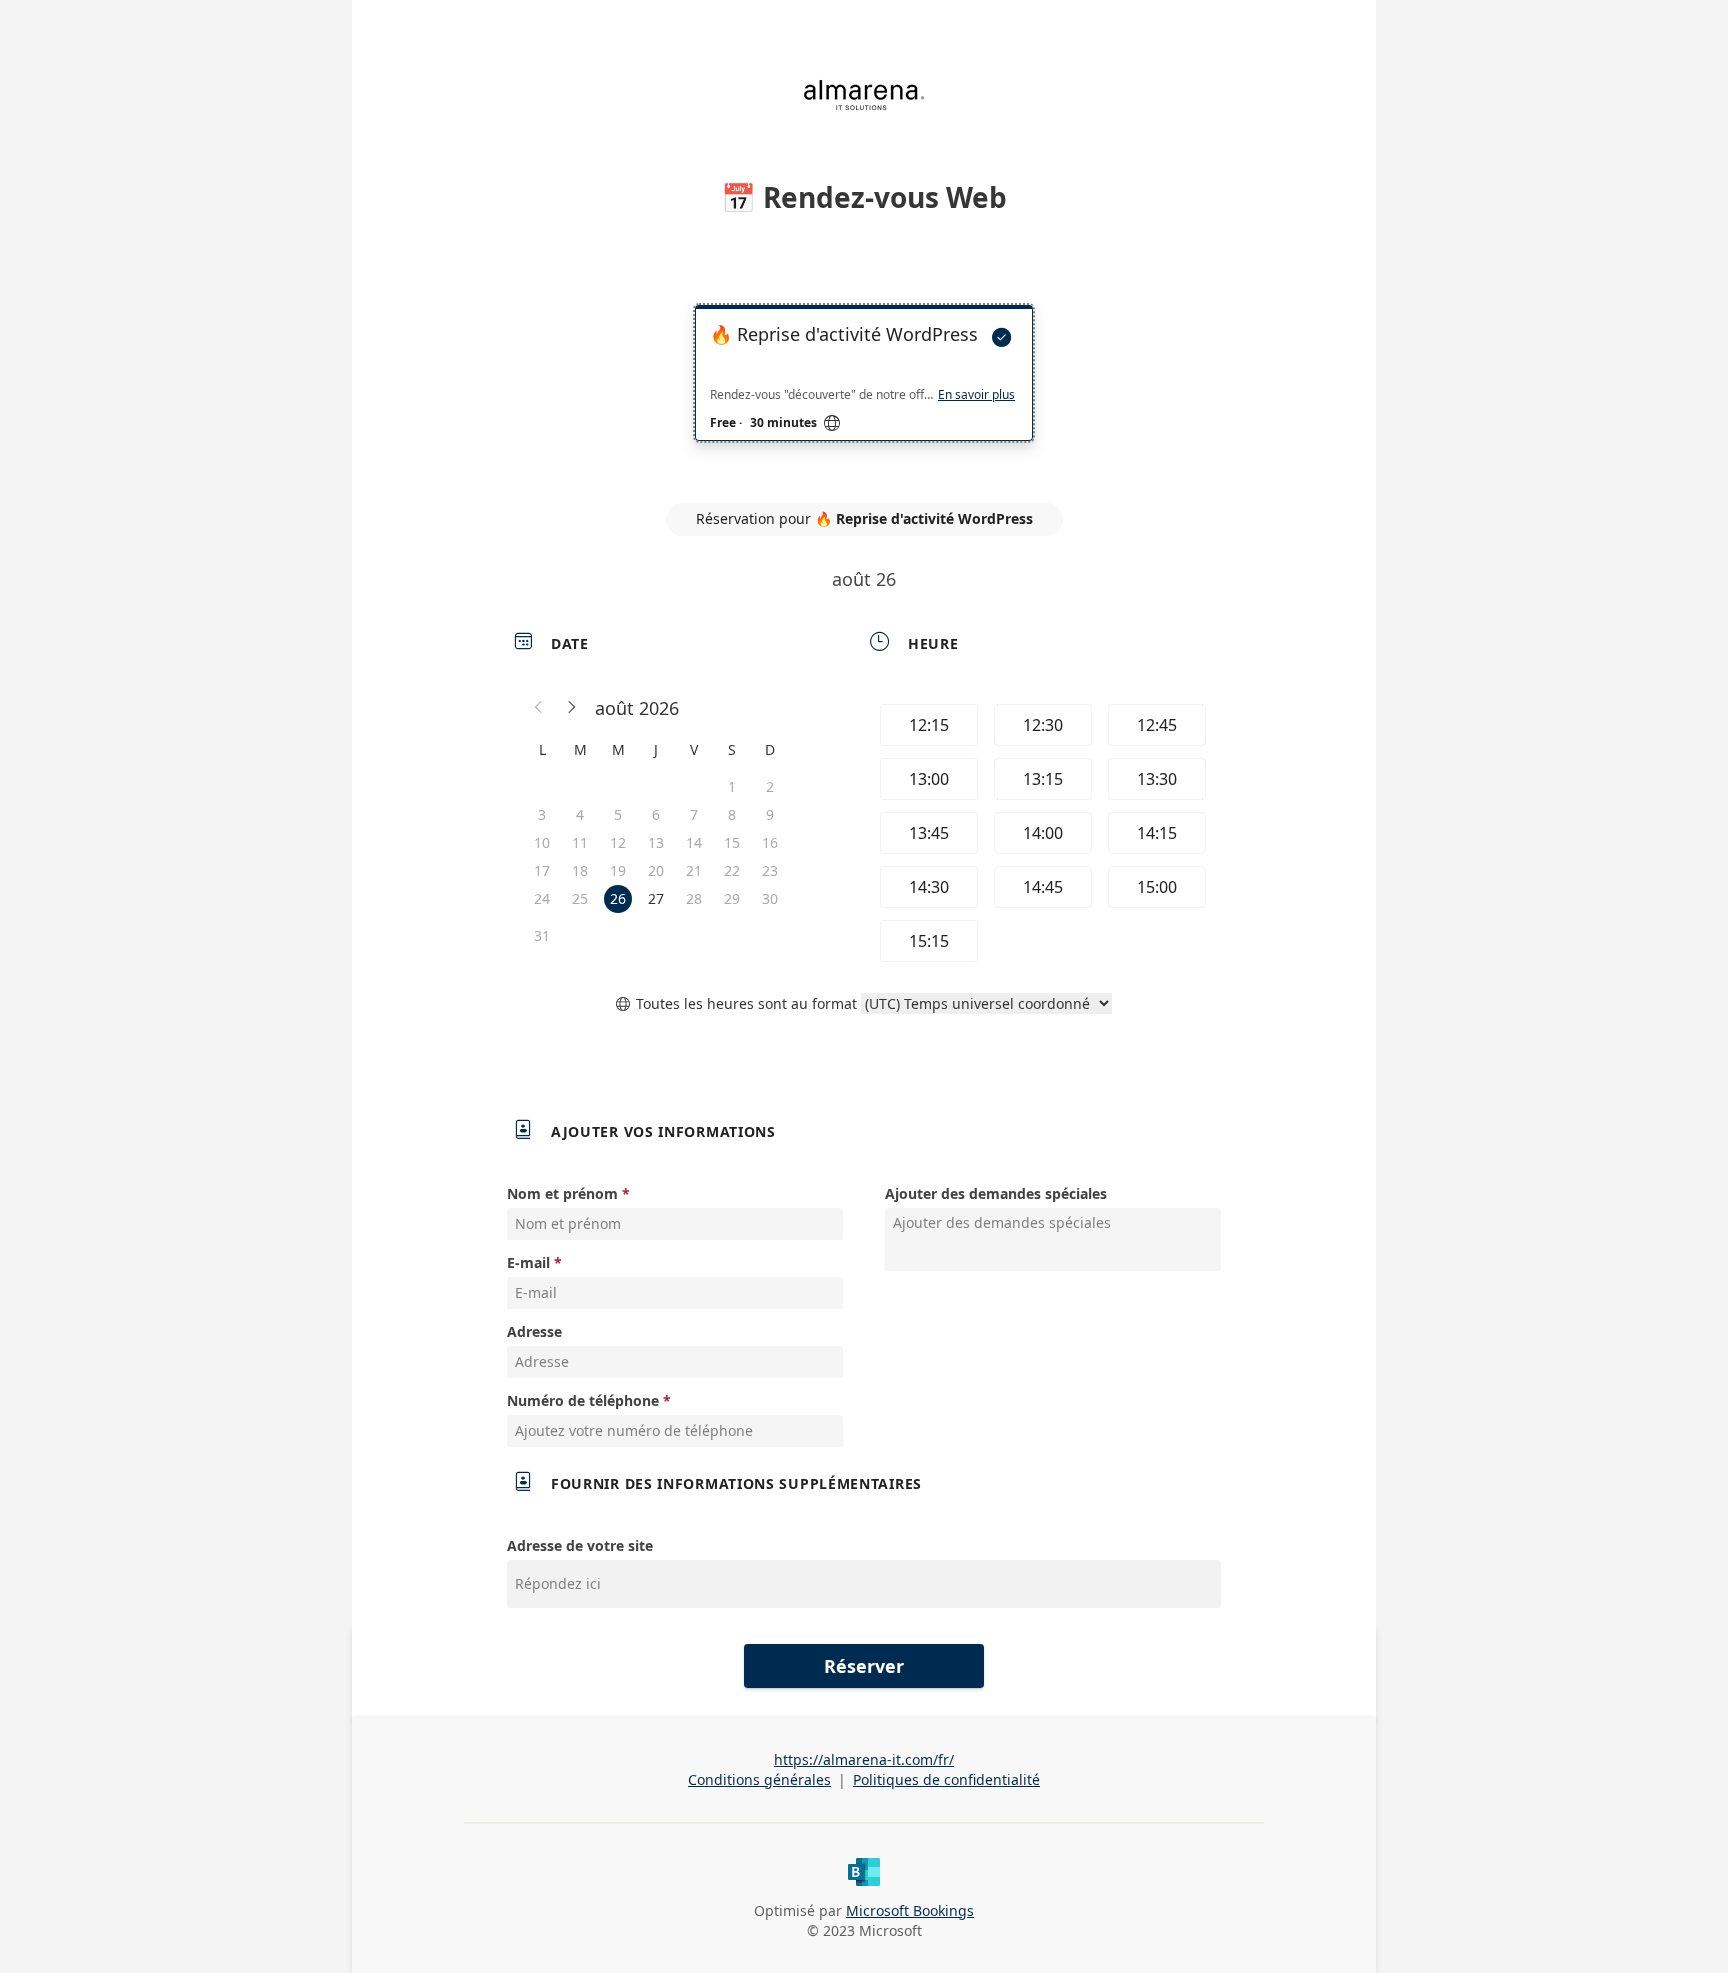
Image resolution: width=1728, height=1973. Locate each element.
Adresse (534, 1331)
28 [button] (694, 898)
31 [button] (542, 935)
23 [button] (770, 870)
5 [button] (618, 814)
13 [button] (656, 842)
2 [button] (770, 786)
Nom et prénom (562, 1193)
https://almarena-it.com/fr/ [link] (864, 1759)
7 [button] (694, 814)
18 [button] (580, 870)
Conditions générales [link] (759, 1779)
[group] (1041, 833)
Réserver (864, 1666)
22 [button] (732, 870)
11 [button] (580, 842)
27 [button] (656, 898)
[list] (864, 391)
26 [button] (618, 898)
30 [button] (770, 898)
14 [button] (694, 842)
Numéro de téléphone (583, 1400)
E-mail (528, 1262)
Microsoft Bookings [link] (910, 1910)
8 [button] (732, 814)
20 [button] (656, 870)
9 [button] (770, 814)
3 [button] (542, 814)
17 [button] (542, 870)
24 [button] (542, 898)
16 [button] (770, 842)
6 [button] (656, 814)
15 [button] (732, 842)
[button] (539, 708)
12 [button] (618, 842)
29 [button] (732, 898)
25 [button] (580, 898)
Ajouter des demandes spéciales (996, 1193)
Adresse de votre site (580, 1545)
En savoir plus (976, 395)
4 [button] (580, 814)
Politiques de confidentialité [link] (946, 1779)
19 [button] (618, 870)
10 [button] (542, 842)
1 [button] (732, 786)
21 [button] (694, 870)
